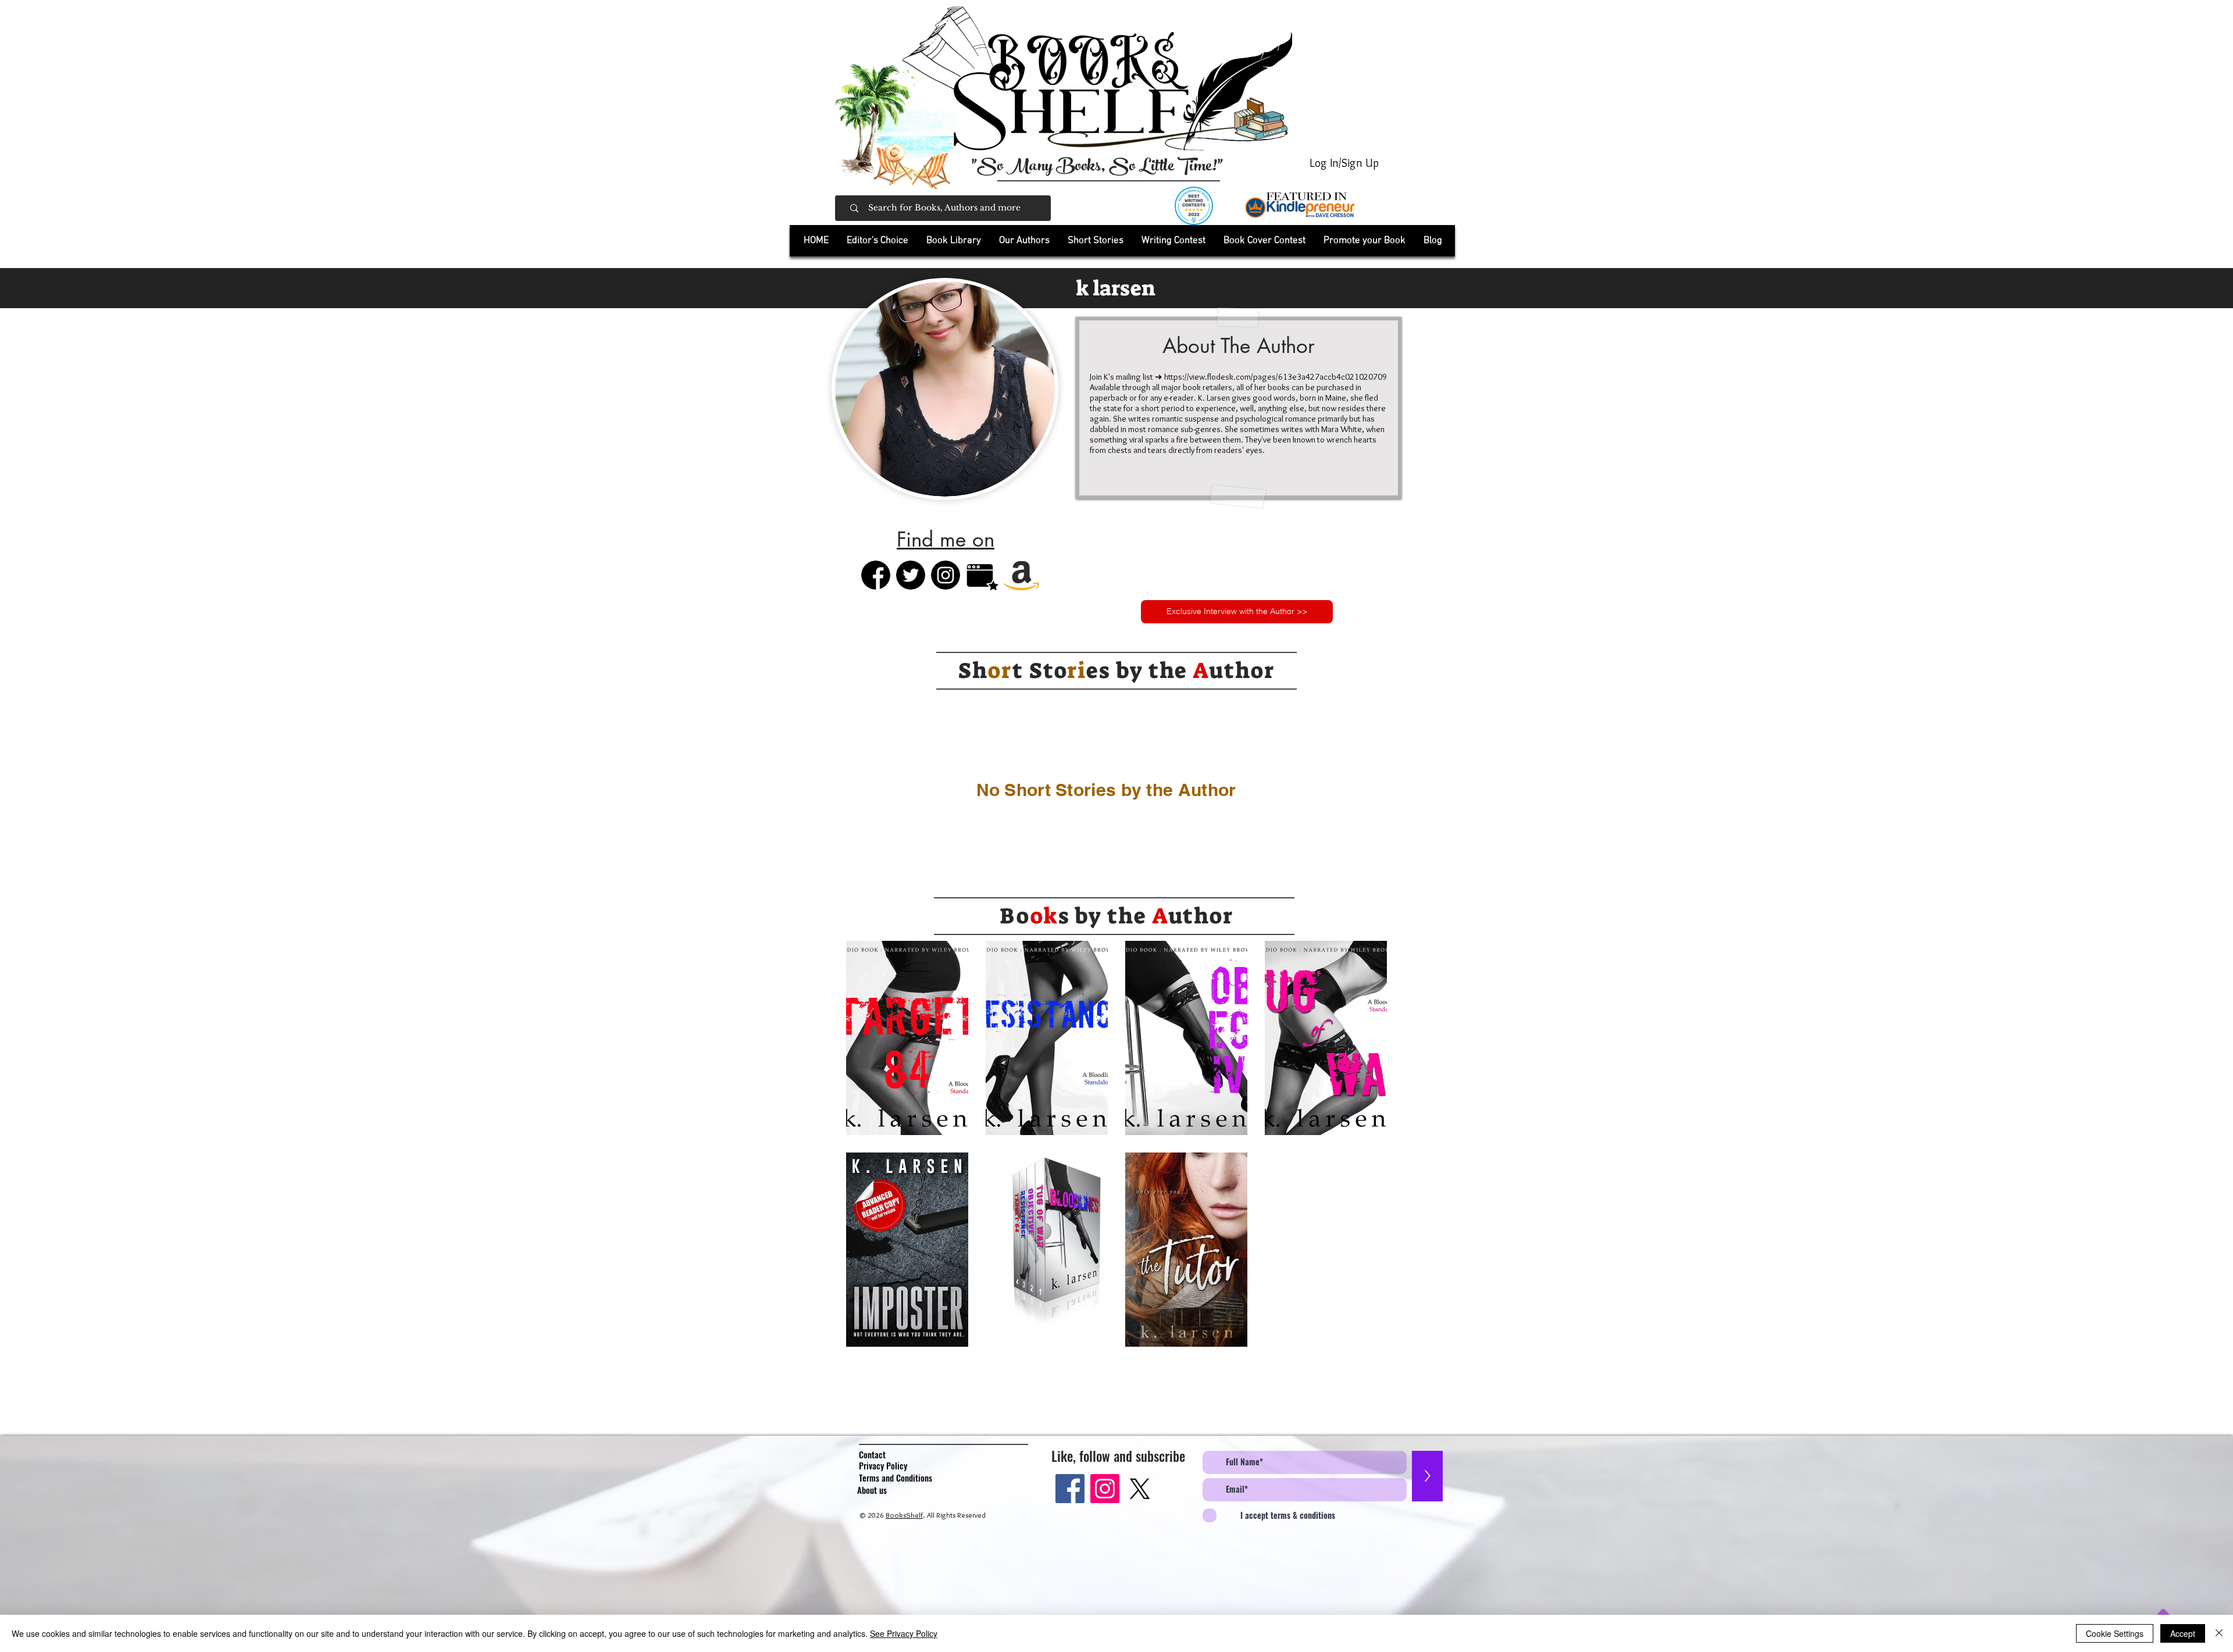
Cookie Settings (2115, 1633)
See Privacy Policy (904, 1633)
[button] (953, 241)
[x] (1140, 1489)
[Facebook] (1070, 1489)
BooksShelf (904, 1515)
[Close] (2219, 1633)
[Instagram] (1105, 1489)
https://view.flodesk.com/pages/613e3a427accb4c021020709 (1276, 377)
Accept (2183, 1633)
